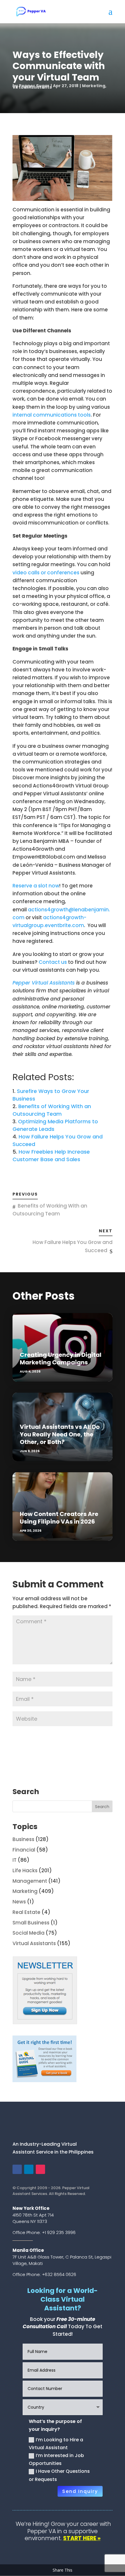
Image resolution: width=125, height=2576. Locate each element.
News (19, 1902)
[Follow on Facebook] (17, 2169)
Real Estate (26, 1912)
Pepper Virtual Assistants (44, 983)
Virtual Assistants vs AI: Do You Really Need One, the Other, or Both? (60, 1434)
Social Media (28, 1933)
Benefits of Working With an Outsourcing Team (52, 1110)
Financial (24, 1850)
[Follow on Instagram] (40, 2169)
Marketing (94, 86)
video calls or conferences (46, 573)
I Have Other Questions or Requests (59, 2475)
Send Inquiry (80, 2491)
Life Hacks (25, 1870)
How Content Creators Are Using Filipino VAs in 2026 (59, 1518)
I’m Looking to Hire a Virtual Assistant (56, 2444)
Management (30, 1881)
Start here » (82, 2538)
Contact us (53, 962)
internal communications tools (52, 415)
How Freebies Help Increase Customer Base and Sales (51, 1155)
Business (23, 1839)
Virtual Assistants (32, 87)
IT (15, 1860)
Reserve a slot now (36, 886)
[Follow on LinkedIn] (29, 2169)
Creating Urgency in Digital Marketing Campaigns (61, 1359)
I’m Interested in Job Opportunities (56, 2459)
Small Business (31, 1923)
